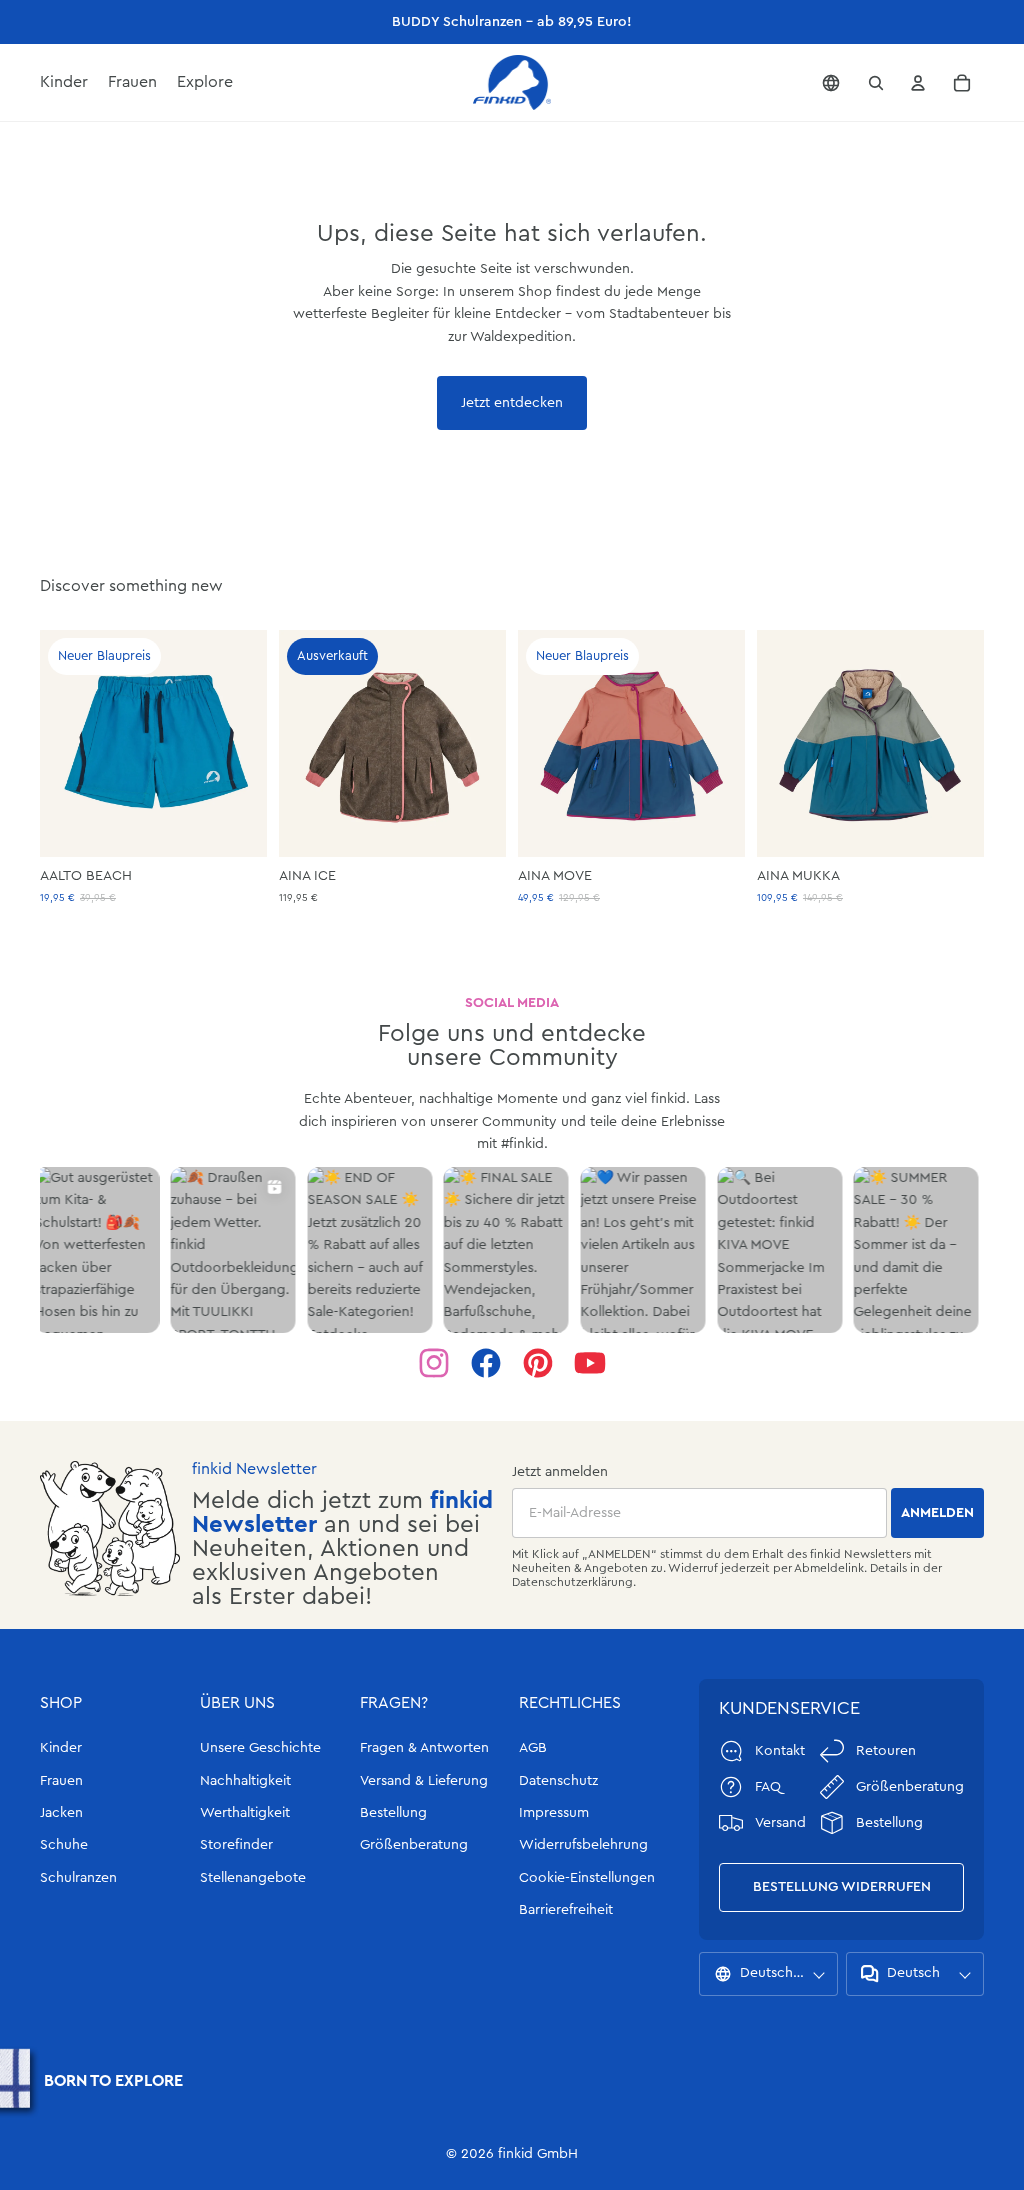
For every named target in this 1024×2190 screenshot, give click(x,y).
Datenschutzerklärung (572, 1582)
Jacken (61, 1813)
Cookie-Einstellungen (587, 1878)
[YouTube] (590, 1363)
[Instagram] (434, 1363)
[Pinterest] (538, 1363)
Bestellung (393, 1813)
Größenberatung (414, 1845)
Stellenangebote (253, 1878)
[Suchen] (876, 83)
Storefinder (236, 1845)
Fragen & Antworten (424, 1748)
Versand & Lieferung (424, 1781)
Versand (780, 1823)
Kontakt (780, 1751)
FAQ (768, 1787)
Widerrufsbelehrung (583, 1845)
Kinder (61, 1748)
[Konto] (918, 83)
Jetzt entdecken (512, 403)
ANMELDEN (937, 1513)
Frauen (61, 1781)
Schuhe (64, 1845)
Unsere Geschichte (260, 1748)
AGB (533, 1748)
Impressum (554, 1813)
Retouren (886, 1751)
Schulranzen (78, 1878)
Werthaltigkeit (245, 1813)
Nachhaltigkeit (245, 1781)
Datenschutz (558, 1781)
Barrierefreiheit (566, 1910)
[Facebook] (486, 1363)
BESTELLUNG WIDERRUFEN (842, 1887)
